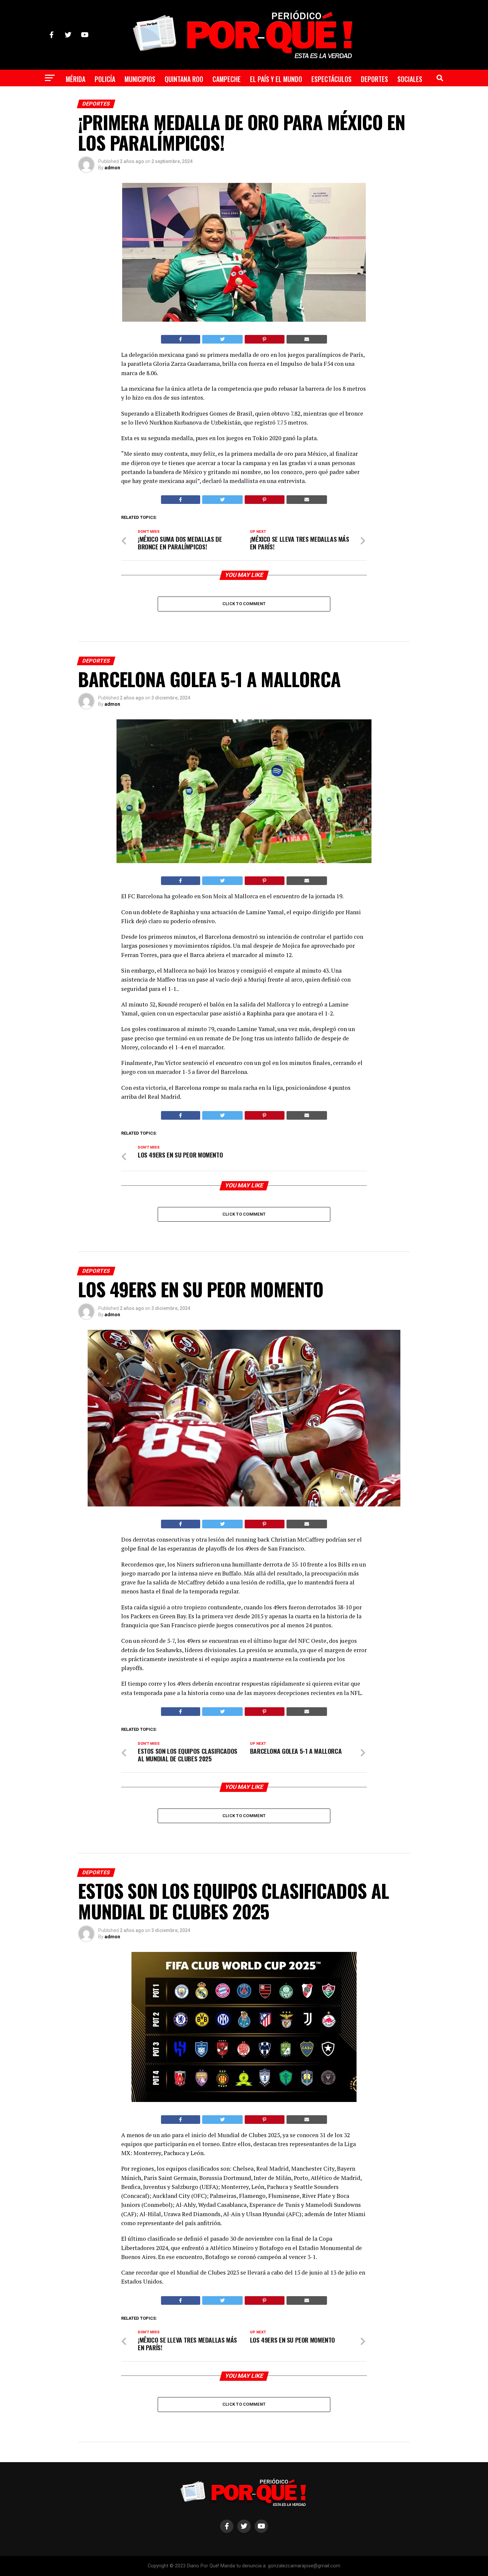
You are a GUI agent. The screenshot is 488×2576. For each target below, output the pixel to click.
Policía (105, 79)
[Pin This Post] (265, 339)
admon (112, 168)
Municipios (140, 79)
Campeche (227, 79)
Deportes (374, 79)
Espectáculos (331, 79)
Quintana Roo (184, 79)
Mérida (76, 79)
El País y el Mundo (276, 79)
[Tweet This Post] (223, 339)
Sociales (410, 79)
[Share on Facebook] (181, 339)
